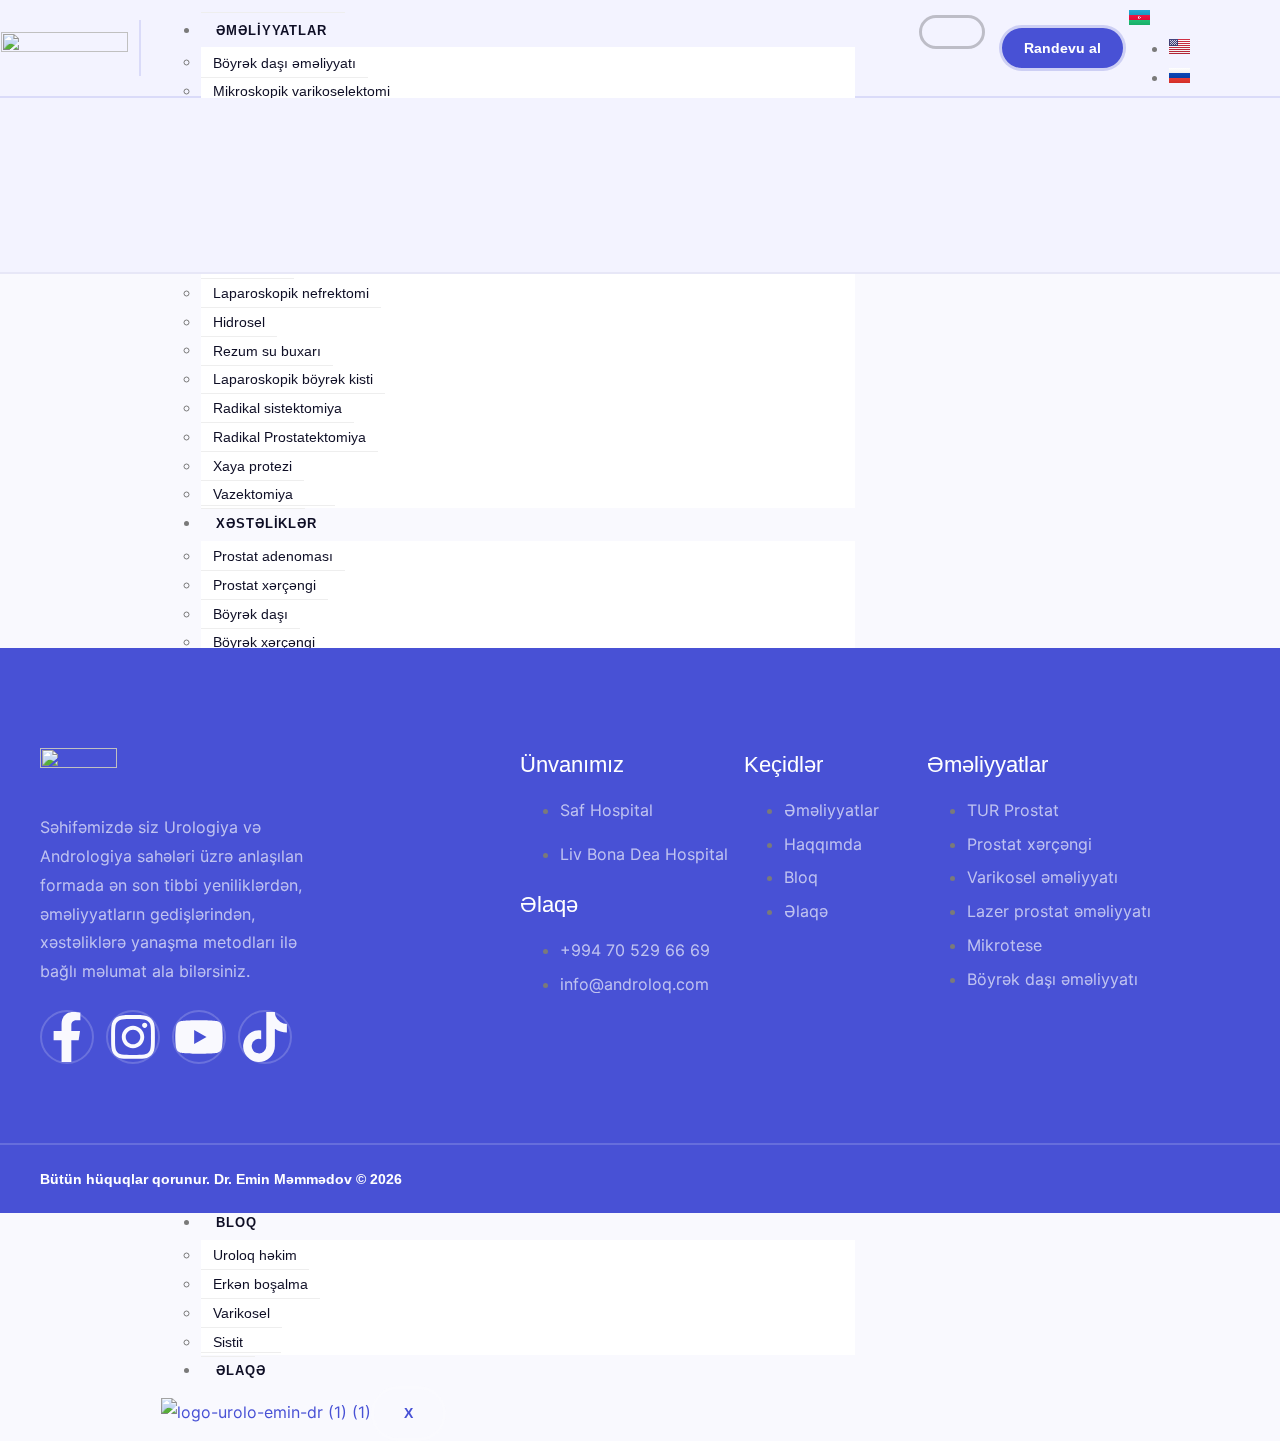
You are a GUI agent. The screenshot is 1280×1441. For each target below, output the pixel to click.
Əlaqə (241, 1370)
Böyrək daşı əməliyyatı (284, 63)
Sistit (228, 1342)
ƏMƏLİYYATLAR (271, 30)
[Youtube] (199, 1037)
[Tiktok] (265, 1037)
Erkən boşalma (260, 1284)
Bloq (236, 1222)
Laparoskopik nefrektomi (291, 293)
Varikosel (241, 1313)
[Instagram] (133, 1037)
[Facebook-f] (67, 1037)
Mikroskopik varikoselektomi (301, 91)
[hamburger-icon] (952, 32)
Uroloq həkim (255, 1255)
